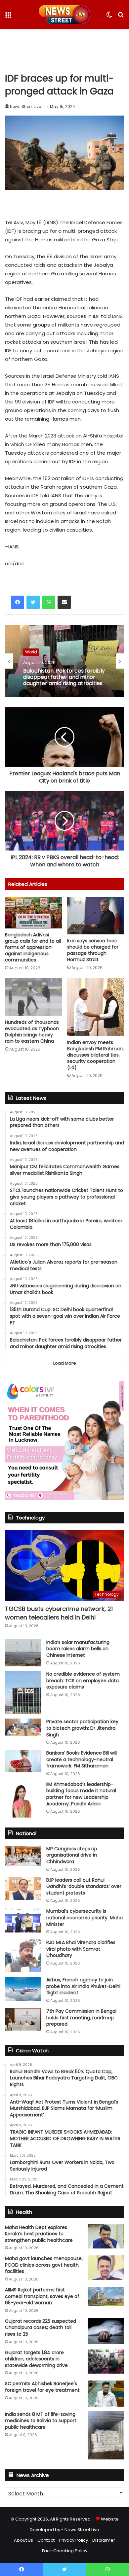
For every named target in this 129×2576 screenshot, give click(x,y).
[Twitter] (33, 602)
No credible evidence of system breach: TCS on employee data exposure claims (83, 1680)
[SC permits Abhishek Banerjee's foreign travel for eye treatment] (106, 2393)
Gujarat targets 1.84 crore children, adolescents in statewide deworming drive (36, 2359)
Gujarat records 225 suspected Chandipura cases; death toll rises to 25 (41, 2328)
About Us (23, 2540)
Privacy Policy (73, 2540)
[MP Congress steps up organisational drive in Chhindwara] (23, 1856)
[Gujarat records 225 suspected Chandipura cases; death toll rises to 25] (106, 2331)
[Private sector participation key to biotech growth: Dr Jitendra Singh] (23, 1727)
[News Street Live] (65, 15)
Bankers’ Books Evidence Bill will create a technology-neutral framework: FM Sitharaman (82, 1759)
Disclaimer (104, 2540)
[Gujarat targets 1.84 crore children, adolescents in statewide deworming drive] (106, 2362)
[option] (64, 661)
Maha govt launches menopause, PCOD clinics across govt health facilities (44, 2265)
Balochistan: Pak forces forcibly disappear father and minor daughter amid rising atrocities (64, 677)
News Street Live (25, 106)
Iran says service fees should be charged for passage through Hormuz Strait (93, 950)
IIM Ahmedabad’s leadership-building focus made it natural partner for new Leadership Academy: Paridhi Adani (81, 1794)
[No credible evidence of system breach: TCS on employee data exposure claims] (23, 1692)
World (31, 652)
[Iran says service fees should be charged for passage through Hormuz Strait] (96, 916)
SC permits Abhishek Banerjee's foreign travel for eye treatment (42, 2387)
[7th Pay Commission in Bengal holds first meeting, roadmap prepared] (23, 2019)
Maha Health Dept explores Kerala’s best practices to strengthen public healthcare (39, 2234)
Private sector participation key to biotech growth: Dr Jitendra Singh (82, 1728)
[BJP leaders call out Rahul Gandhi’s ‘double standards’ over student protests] (23, 1889)
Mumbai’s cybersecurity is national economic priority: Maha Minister (85, 1917)
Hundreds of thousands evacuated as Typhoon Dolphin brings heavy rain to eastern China (32, 1032)
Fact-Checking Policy (65, 2551)
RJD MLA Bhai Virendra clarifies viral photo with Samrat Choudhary (81, 1949)
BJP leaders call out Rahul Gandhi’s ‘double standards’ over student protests (84, 1886)
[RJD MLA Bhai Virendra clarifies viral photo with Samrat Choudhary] (23, 1956)
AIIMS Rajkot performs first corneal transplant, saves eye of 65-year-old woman (42, 2296)
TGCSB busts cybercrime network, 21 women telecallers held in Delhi (59, 1613)
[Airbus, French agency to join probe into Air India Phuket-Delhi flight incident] (23, 1989)
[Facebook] (18, 602)
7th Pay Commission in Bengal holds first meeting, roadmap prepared (81, 2018)
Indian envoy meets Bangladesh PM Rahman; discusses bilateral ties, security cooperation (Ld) (95, 1055)
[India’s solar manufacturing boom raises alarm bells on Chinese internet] (23, 1653)
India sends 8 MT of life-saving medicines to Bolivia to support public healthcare (41, 2421)
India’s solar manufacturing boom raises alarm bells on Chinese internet (78, 1649)
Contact (46, 2540)
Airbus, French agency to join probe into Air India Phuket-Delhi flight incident (83, 1986)
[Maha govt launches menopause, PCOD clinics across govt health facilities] (106, 2268)
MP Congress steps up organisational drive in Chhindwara (72, 1855)
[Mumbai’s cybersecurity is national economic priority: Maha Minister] (23, 1920)
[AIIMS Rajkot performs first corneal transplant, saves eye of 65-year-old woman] (106, 2296)
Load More (65, 1363)
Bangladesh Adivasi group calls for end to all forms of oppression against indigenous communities (33, 947)
